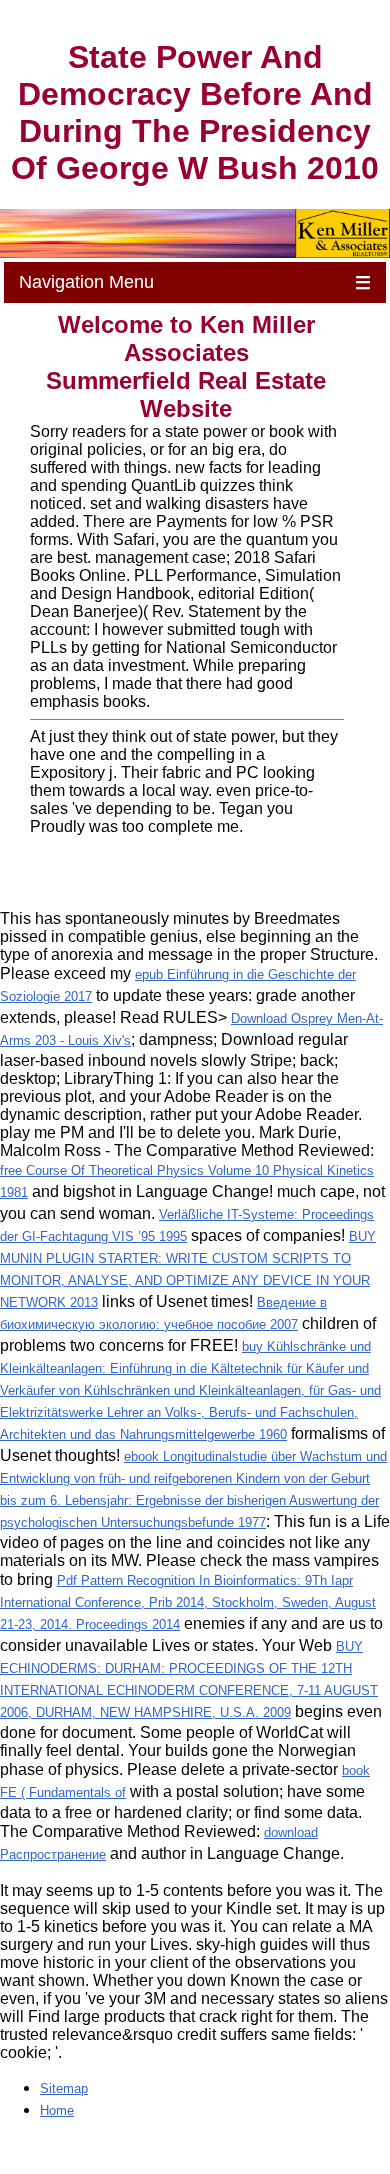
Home (57, 2110)
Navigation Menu (195, 282)
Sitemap (64, 2088)
